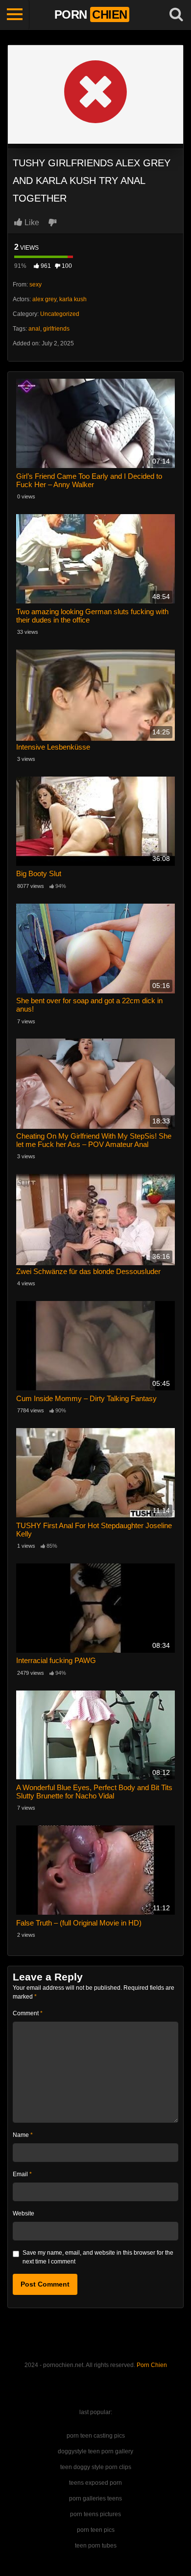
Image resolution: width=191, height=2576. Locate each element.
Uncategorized (60, 314)
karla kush (73, 299)
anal (34, 329)
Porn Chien (152, 2365)
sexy (36, 285)
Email (22, 2174)
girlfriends (56, 329)
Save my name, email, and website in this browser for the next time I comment (98, 2257)
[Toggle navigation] (15, 15)
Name (23, 2135)
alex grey (44, 299)
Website (24, 2213)
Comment (28, 2013)
